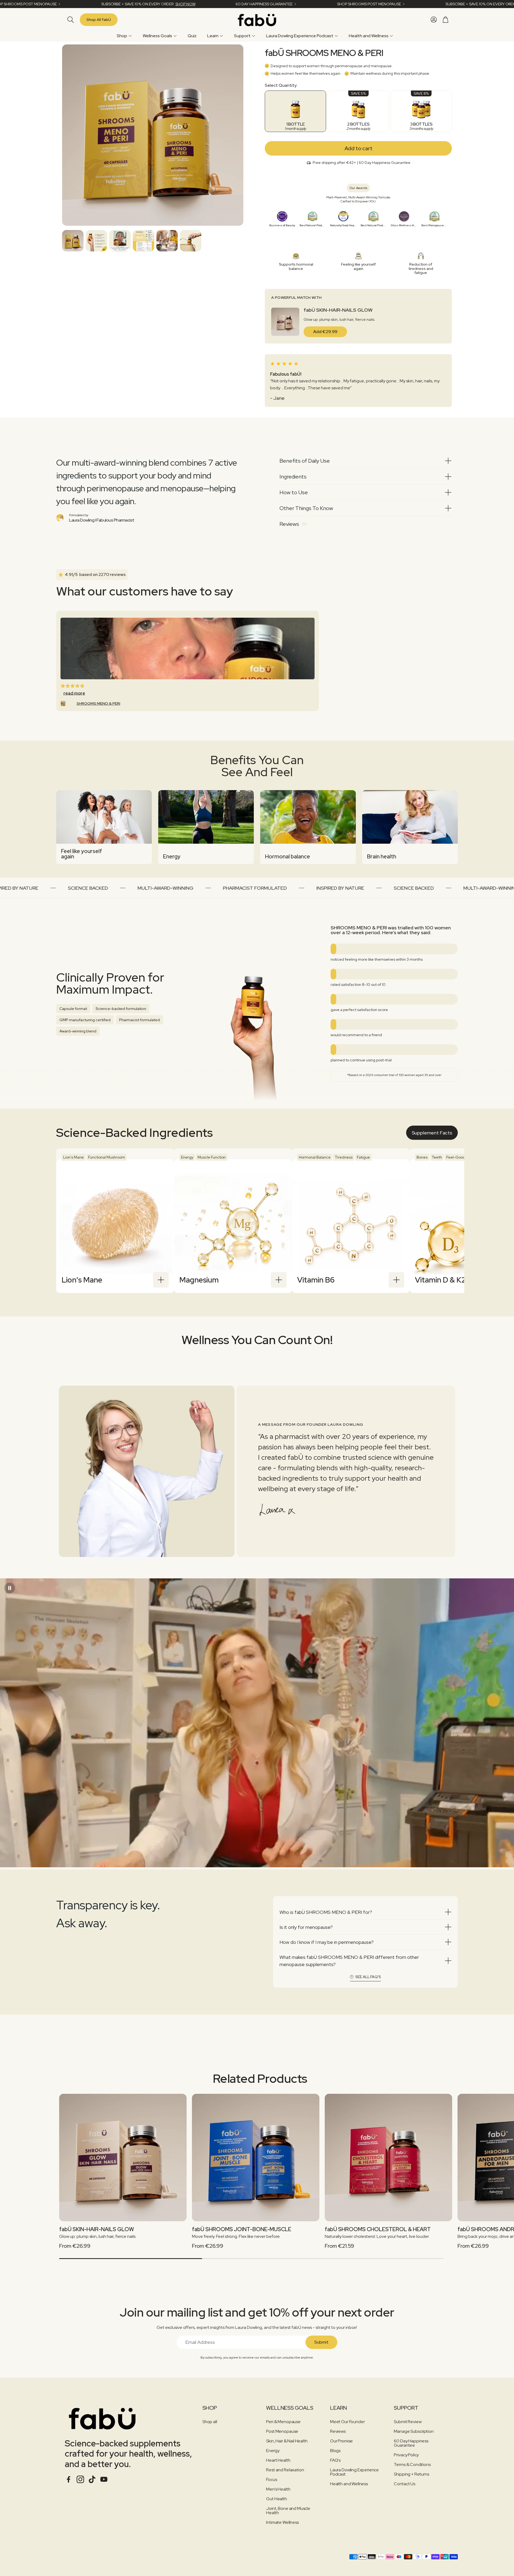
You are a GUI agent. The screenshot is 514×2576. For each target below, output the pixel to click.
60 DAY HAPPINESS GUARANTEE (264, 4)
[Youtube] (104, 2479)
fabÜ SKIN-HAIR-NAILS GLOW (338, 310)
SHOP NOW (185, 4)
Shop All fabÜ (99, 20)
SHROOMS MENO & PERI (98, 703)
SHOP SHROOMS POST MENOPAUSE (369, 4)
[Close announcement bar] (509, 4)
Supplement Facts (432, 1133)
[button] (70, 20)
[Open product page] (123, 2158)
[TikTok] (92, 2479)
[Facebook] (69, 2479)
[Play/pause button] (10, 1588)
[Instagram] (80, 2479)
